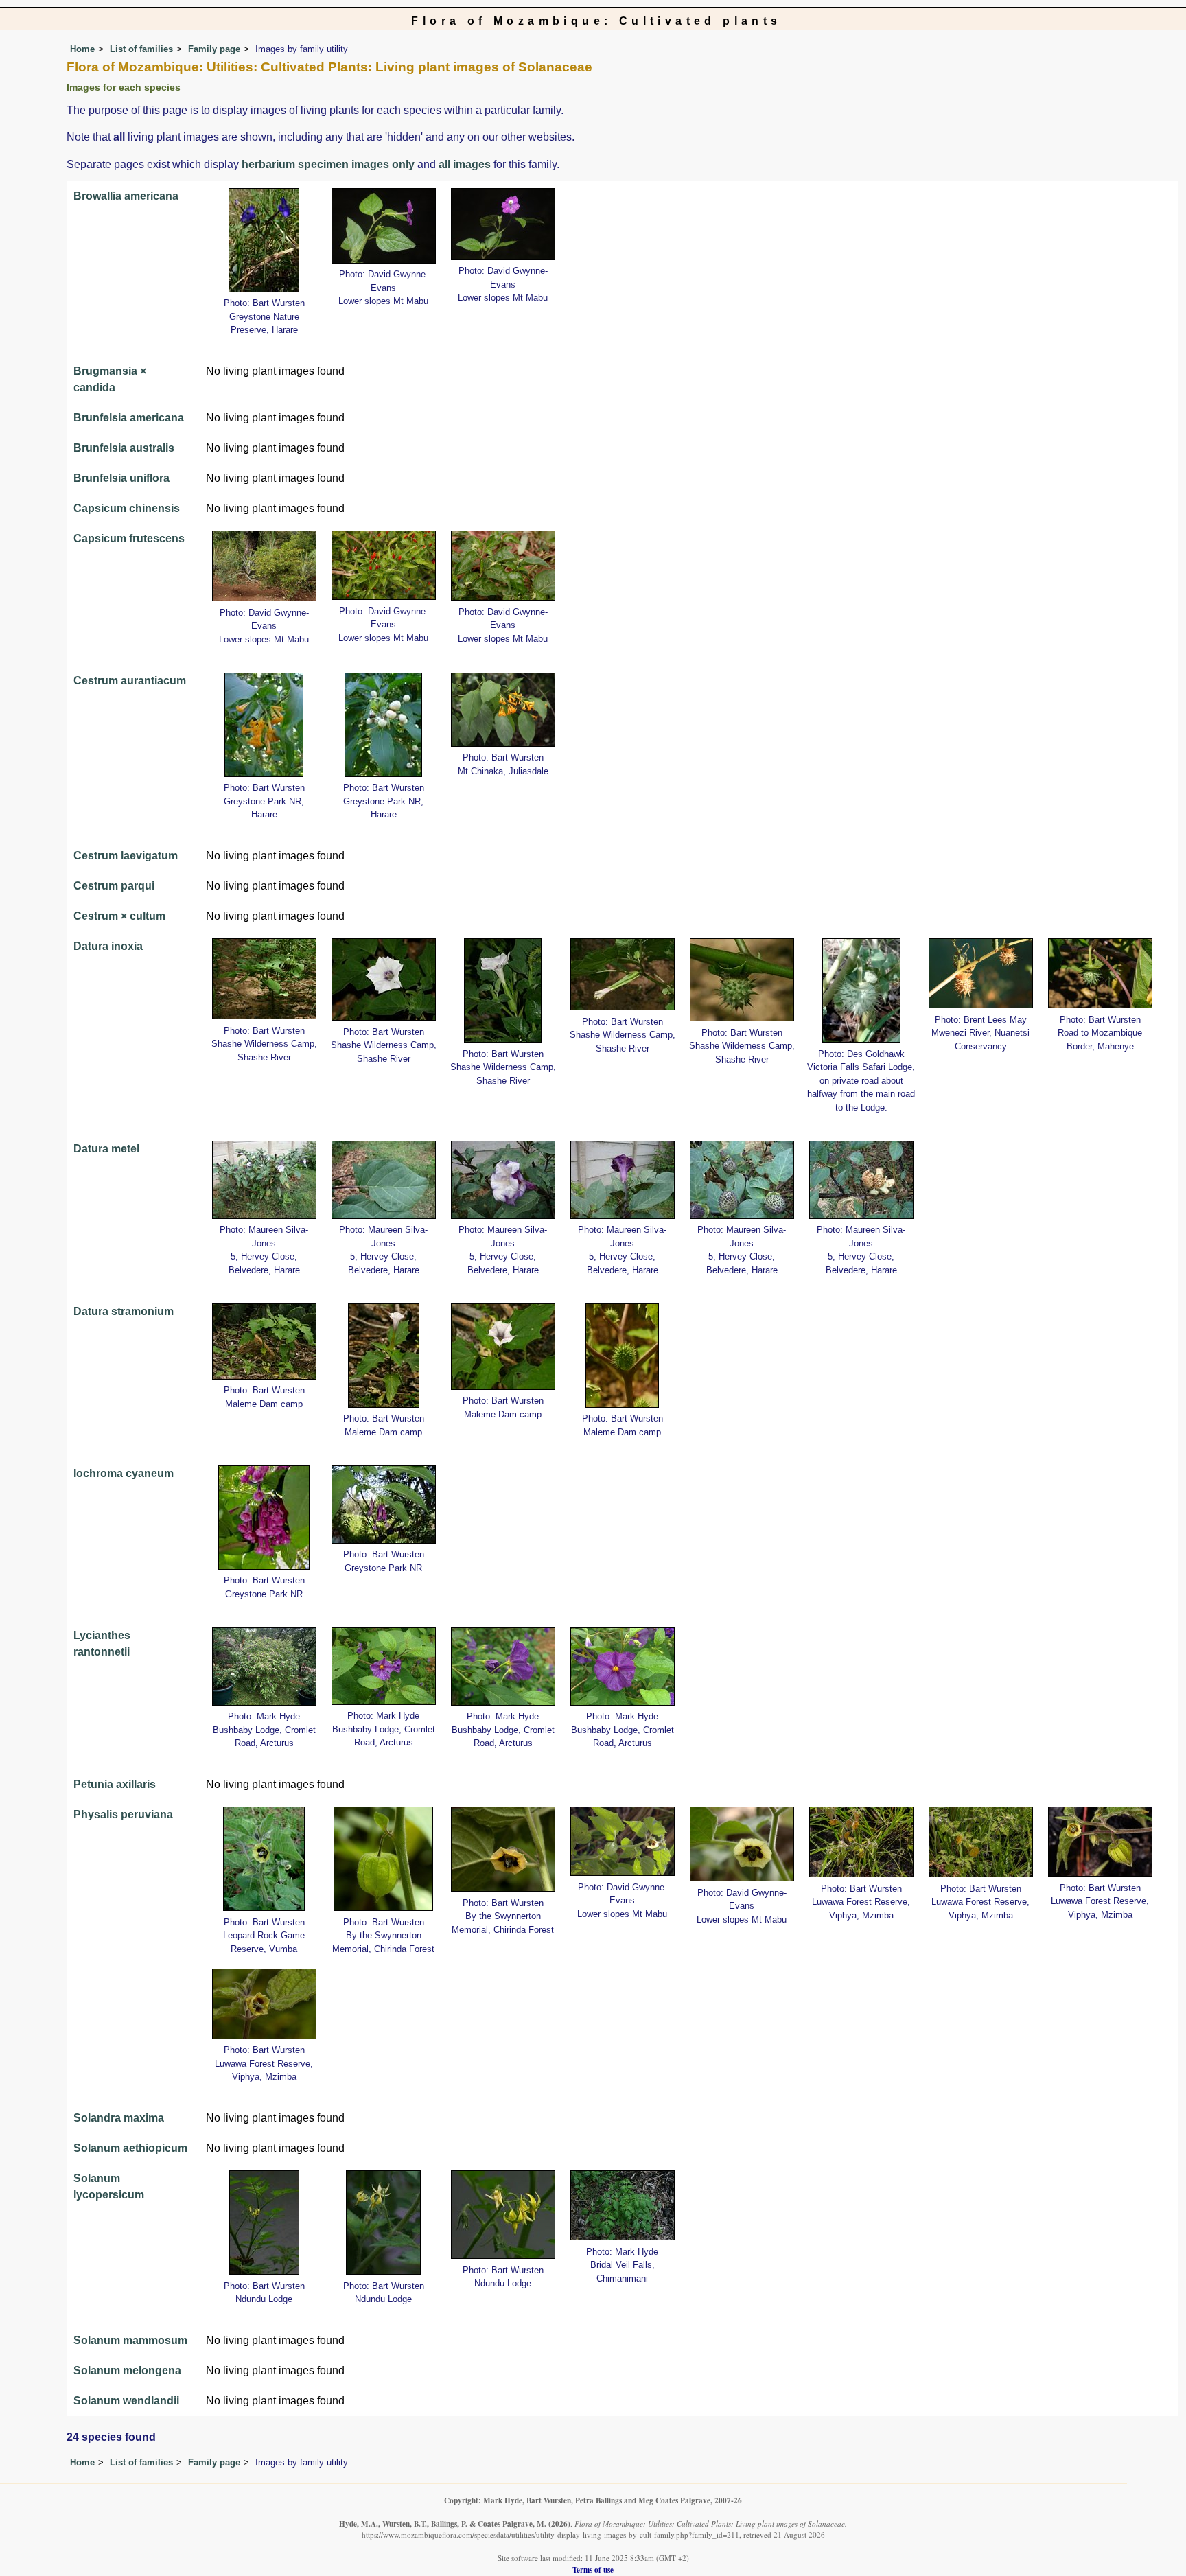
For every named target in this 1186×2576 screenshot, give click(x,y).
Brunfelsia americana (129, 418)
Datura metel (106, 1149)
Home (82, 49)
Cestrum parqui (114, 886)
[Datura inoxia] (264, 978)
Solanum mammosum (130, 2340)
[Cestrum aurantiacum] (264, 724)
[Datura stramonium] (264, 1340)
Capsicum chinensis (127, 508)
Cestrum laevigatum (126, 856)
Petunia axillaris (115, 1784)
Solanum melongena (127, 2370)
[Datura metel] (264, 1179)
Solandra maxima (119, 2118)
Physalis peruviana (123, 1814)
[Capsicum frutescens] (264, 565)
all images (465, 164)
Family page (214, 49)
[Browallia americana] (264, 239)
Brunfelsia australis (124, 448)
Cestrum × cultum (119, 916)
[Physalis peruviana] (264, 1858)
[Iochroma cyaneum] (264, 1517)
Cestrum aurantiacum (130, 681)
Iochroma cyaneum (124, 1473)
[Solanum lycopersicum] (264, 2221)
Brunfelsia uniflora (121, 478)
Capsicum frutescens (129, 538)
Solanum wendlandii (126, 2401)
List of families (141, 49)
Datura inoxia (108, 946)
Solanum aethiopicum (130, 2148)
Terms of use (593, 2569)
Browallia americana (126, 196)
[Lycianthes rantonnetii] (264, 1666)
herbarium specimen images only (328, 164)
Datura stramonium (124, 1311)
